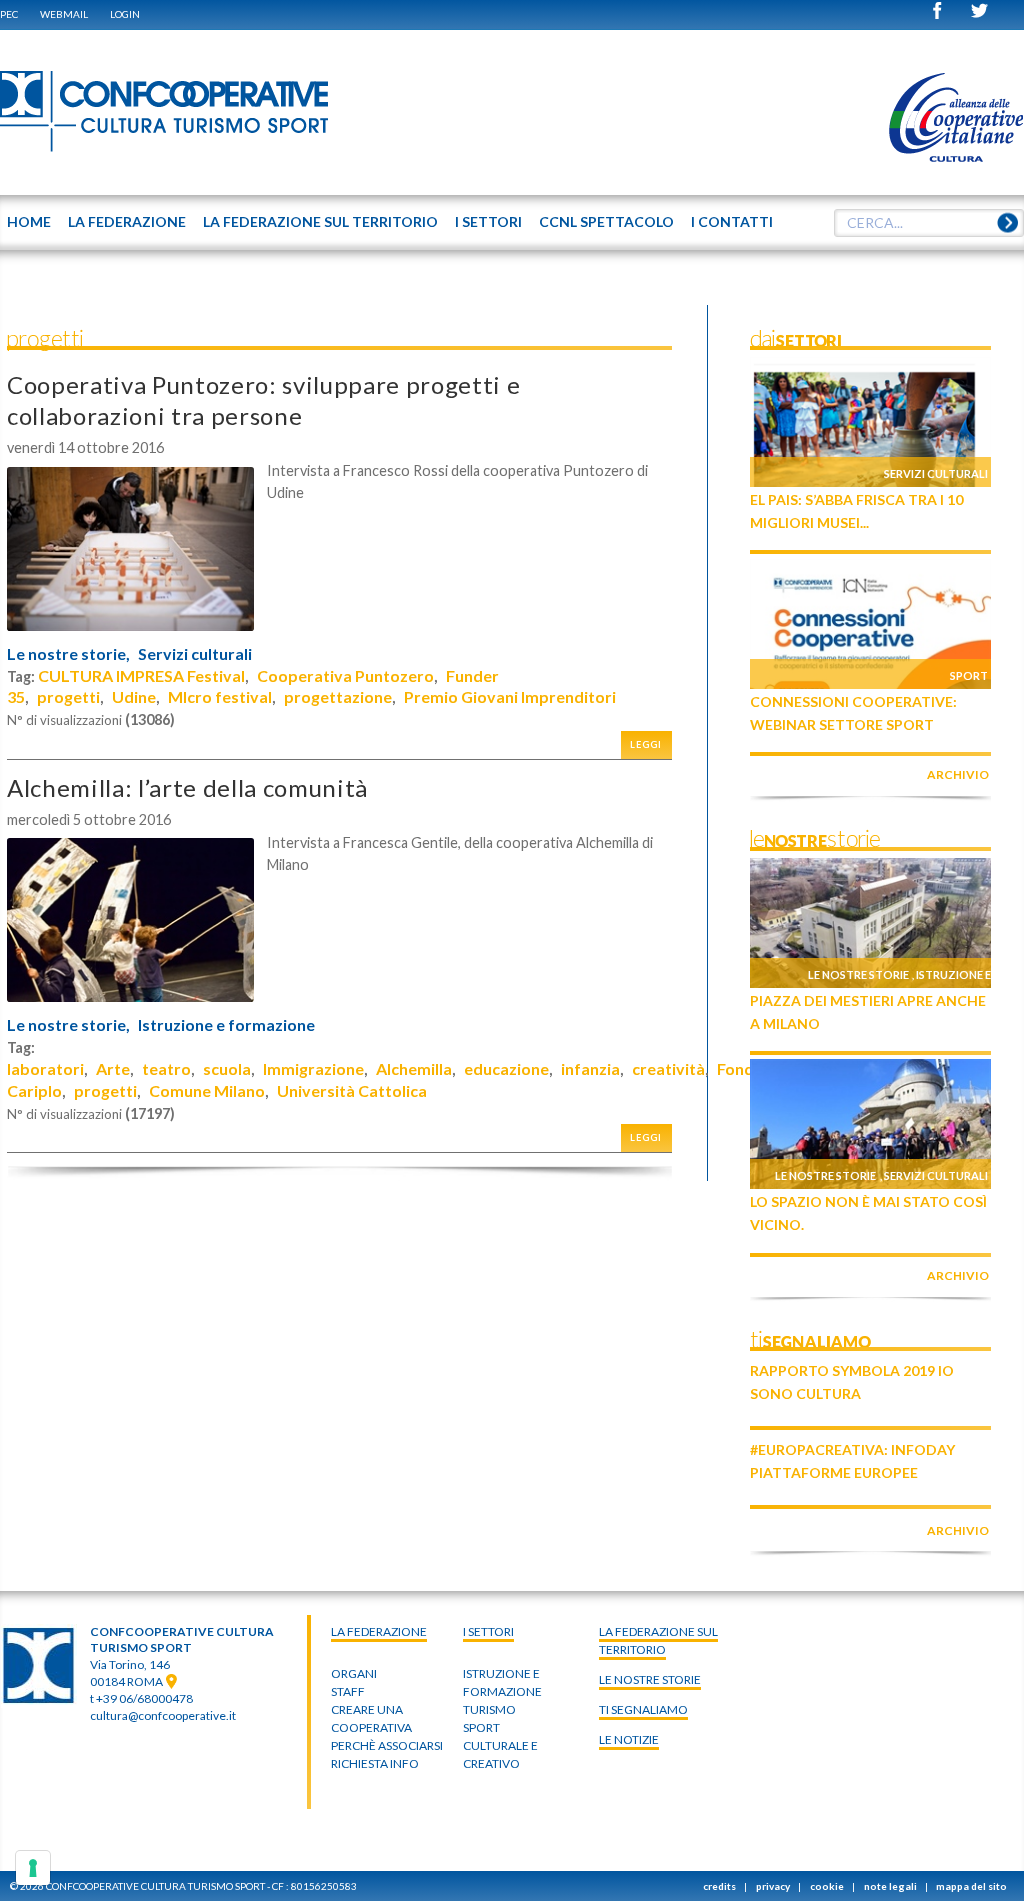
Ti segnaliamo (643, 1709)
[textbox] (929, 223)
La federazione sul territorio (658, 1640)
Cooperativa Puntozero (345, 675)
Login (125, 14)
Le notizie (629, 1739)
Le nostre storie (858, 974)
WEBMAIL (64, 14)
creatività (668, 1068)
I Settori (488, 1631)
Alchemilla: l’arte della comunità (187, 787)
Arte (113, 1068)
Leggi (646, 744)
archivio (958, 774)
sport (481, 1727)
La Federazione (379, 1631)
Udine (134, 696)
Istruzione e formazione (226, 1025)
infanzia (590, 1068)
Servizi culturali (195, 654)
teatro (166, 1068)
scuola (227, 1068)
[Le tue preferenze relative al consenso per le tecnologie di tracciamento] (33, 1868)
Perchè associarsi (387, 1745)
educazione (506, 1068)
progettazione (338, 696)
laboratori (45, 1068)
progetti (68, 696)
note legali (890, 1886)
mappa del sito (971, 1886)
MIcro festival (220, 696)
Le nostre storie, (68, 654)
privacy (773, 1886)
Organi (354, 1673)
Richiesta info (375, 1763)
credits (719, 1886)
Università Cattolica (352, 1090)
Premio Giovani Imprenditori (510, 696)
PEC (9, 14)
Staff (348, 1691)
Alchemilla (414, 1068)
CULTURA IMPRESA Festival (141, 675)
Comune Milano (207, 1090)
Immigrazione (313, 1068)
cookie (827, 1886)
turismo (489, 1709)
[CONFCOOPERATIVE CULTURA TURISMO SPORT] (165, 112)
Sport (969, 675)
